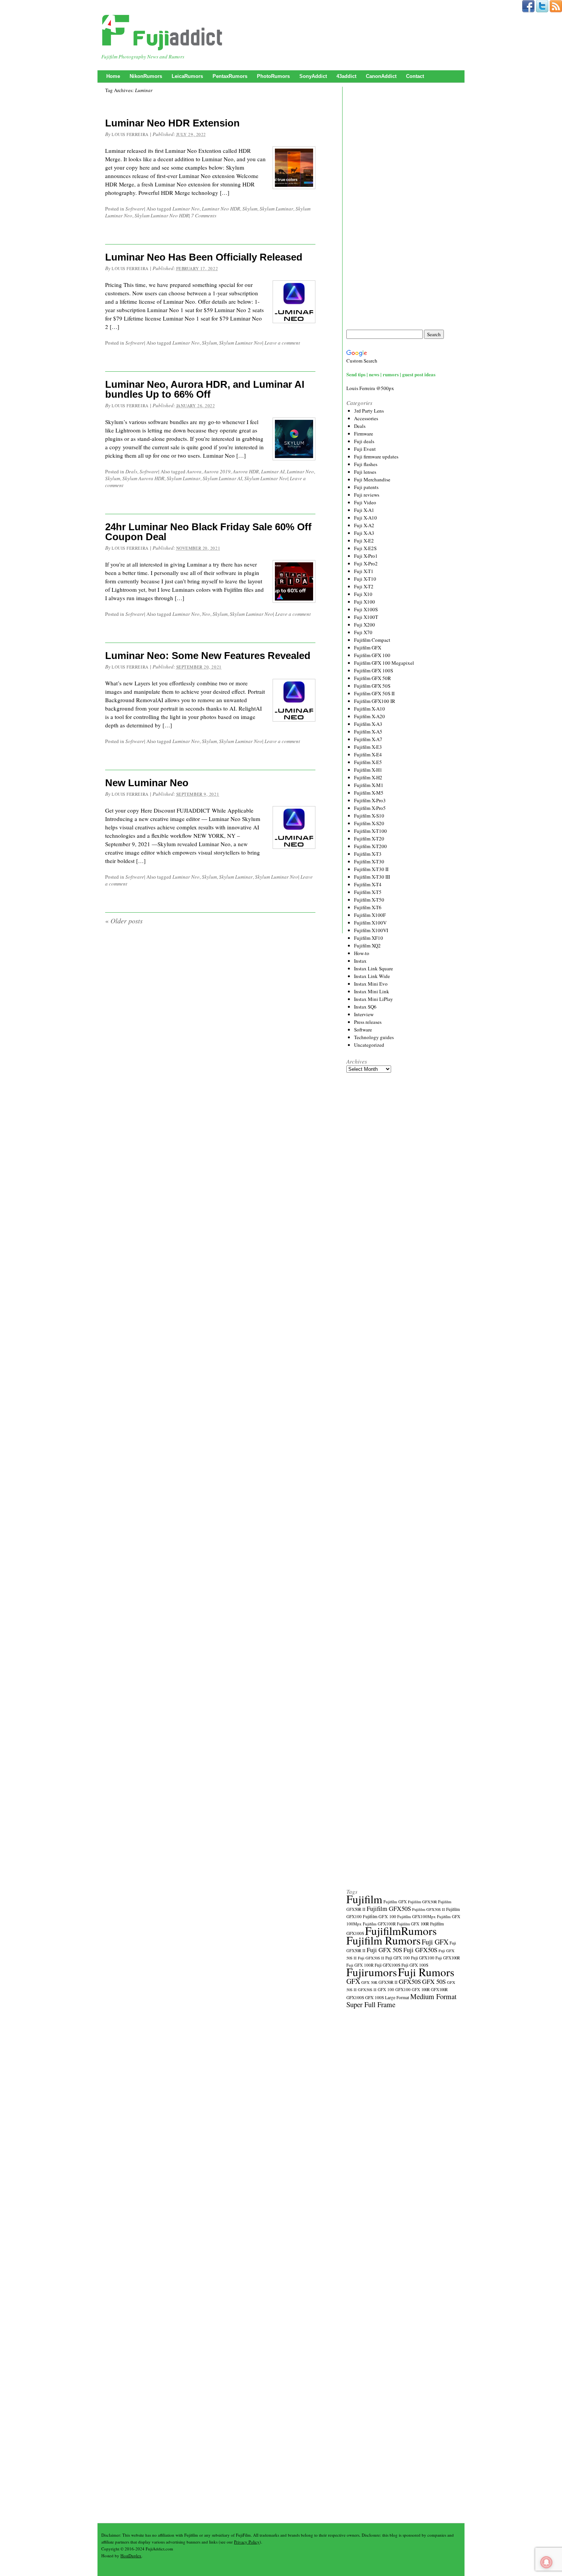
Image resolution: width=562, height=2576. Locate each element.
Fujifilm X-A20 (370, 716)
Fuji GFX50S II (371, 1958)
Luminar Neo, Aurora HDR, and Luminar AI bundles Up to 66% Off (205, 389)
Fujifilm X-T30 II (371, 869)
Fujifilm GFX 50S (372, 686)
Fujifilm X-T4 (368, 884)
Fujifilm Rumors (383, 1940)
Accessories (366, 418)
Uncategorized (369, 1045)
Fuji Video (365, 502)
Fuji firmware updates (376, 457)
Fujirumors (372, 1972)
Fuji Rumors (426, 1972)
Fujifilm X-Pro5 (370, 808)
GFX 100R (421, 1990)
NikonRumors (146, 76)
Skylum (250, 209)
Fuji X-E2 (364, 541)
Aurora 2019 (217, 471)
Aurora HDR (246, 471)
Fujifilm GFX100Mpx (417, 1916)
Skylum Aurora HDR (143, 478)
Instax (360, 961)
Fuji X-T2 (364, 586)
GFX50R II (388, 1982)
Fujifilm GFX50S (389, 1908)
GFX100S (355, 1997)
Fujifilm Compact (372, 640)
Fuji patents (366, 487)
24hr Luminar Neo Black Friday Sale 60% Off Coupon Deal (208, 532)
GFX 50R (369, 1982)
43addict (346, 76)
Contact (415, 76)
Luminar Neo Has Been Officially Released (204, 257)
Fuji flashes (366, 464)
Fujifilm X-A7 (368, 739)
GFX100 (403, 1989)
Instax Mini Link (372, 991)
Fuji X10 (363, 594)
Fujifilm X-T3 (368, 854)
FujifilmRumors (401, 1931)
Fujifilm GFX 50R (373, 678)
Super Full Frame (371, 2004)
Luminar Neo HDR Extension (172, 123)
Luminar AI (273, 471)
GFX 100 (386, 1989)
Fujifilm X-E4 (368, 755)
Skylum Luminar (276, 209)
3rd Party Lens (369, 411)
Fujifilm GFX (368, 648)
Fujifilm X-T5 (368, 892)
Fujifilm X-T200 (370, 846)
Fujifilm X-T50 (369, 900)
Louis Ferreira (130, 134)
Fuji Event (365, 449)
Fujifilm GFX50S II (429, 1909)
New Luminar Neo (147, 783)
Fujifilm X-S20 (369, 823)
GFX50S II (367, 1990)
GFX (353, 1981)
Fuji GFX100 (423, 1958)
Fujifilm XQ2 (367, 946)
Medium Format (433, 1996)
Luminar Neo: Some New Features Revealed (208, 656)
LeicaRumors (187, 76)
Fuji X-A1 (364, 510)
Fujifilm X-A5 (368, 732)
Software (135, 209)
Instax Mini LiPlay (374, 999)
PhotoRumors (273, 76)
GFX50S (410, 1981)
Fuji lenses (365, 472)
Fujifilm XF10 (369, 938)
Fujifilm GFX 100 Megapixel (384, 663)
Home (113, 76)
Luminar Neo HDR (221, 209)
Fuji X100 (365, 602)
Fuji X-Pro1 (366, 556)
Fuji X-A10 (365, 518)
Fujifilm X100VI (371, 930)
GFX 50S (434, 1981)
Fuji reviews (367, 495)
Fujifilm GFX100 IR (375, 701)
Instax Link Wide (372, 976)
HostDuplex (131, 2556)
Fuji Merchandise (372, 479)
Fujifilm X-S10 (369, 816)
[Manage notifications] (546, 2562)
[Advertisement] (404, 208)
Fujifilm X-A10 (370, 709)
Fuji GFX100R (448, 1958)
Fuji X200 (365, 625)
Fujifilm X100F (370, 915)
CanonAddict (381, 76)
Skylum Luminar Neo (241, 343)
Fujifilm (364, 1899)
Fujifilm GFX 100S (374, 670)
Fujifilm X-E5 (368, 762)
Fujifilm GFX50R (422, 1902)
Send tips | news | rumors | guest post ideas (391, 374)
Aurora (194, 471)
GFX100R (439, 1990)
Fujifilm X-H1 (368, 770)
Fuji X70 (363, 632)
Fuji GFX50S (420, 1950)
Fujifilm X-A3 (368, 724)
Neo (206, 614)
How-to (362, 953)
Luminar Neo (186, 209)
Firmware (364, 434)
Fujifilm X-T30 (369, 861)
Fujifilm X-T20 (369, 839)
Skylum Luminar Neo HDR (162, 215)
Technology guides (374, 1037)
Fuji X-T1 (364, 571)
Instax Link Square (374, 968)
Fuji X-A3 (364, 533)
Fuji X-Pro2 (366, 563)
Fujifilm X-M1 (369, 785)
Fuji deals (364, 441)
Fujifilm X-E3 (368, 747)
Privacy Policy (247, 2542)
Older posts (124, 921)
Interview (364, 1014)
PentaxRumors (230, 76)
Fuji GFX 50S (384, 1950)
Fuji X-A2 (364, 525)
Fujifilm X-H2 (368, 777)
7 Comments (204, 215)
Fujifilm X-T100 (370, 831)
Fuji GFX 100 (398, 1958)
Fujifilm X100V (370, 923)
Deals (131, 471)
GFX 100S (374, 1997)
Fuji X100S (366, 609)
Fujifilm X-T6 (368, 907)
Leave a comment (282, 343)
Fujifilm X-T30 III (372, 877)
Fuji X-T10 (365, 579)
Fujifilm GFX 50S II (374, 693)
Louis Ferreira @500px (370, 388)
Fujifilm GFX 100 (372, 655)
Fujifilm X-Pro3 (370, 800)
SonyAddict (313, 76)
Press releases (368, 1022)
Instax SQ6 (365, 1007)
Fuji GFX (435, 1942)
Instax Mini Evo (371, 984)
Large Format (397, 1997)
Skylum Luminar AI (222, 478)
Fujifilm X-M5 (369, 793)
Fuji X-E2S (365, 548)
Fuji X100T (366, 617)
